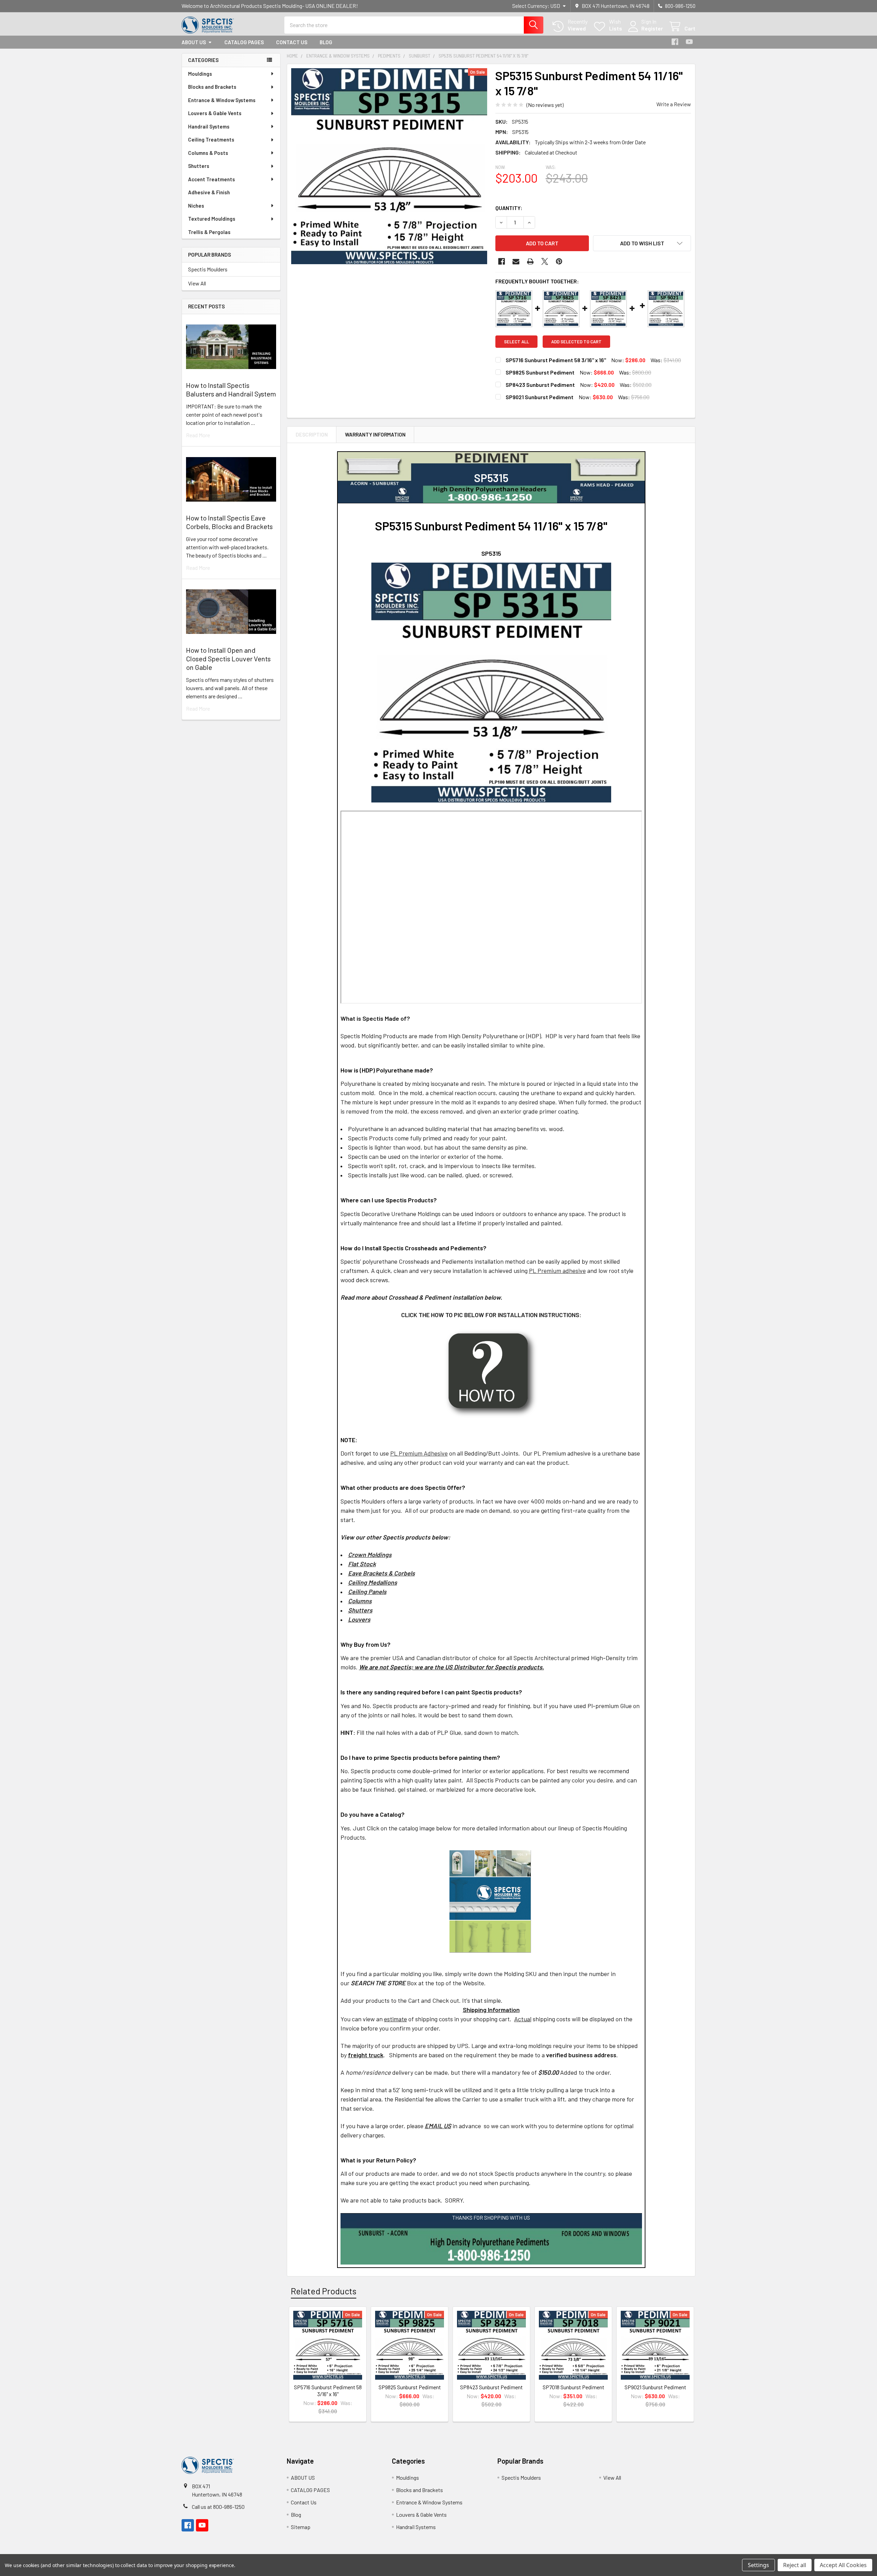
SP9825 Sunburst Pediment (540, 372)
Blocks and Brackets (212, 87)
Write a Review (674, 104)
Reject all (795, 2565)
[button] (642, 243)
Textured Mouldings (212, 219)
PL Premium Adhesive (419, 1453)
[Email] (516, 261)
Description (312, 434)
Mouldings (200, 74)
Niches (196, 206)
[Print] (530, 261)
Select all (516, 342)
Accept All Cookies (843, 2565)
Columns (360, 1601)
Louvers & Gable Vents (215, 113)
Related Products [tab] (324, 2291)
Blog (326, 42)
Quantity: (509, 208)
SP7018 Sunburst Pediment (573, 2387)
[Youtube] (689, 42)
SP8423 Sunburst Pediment (540, 385)
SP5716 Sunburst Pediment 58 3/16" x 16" (556, 360)
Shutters (199, 166)
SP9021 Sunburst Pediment (540, 397)
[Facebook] (675, 42)
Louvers (359, 1619)
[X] (545, 261)
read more (198, 435)
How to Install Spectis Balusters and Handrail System (231, 389)
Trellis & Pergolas (209, 232)
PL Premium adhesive (557, 1271)
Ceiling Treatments (211, 139)
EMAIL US (438, 2126)
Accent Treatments (212, 179)
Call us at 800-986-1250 (218, 2507)
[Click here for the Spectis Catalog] (490, 1900)
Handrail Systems (209, 126)
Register (652, 28)
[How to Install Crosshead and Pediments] (491, 1373)
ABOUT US (194, 42)
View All (197, 283)
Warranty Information (375, 434)
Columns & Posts (208, 153)
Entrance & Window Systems (222, 100)
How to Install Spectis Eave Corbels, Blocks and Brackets (229, 522)
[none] (389, 166)
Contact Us (292, 42)
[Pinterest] (559, 261)
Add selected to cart (576, 342)
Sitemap (301, 2527)
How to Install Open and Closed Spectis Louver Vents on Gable (228, 659)
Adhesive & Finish (209, 192)
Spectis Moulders (208, 269)
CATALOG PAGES (244, 42)
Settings (758, 2565)
